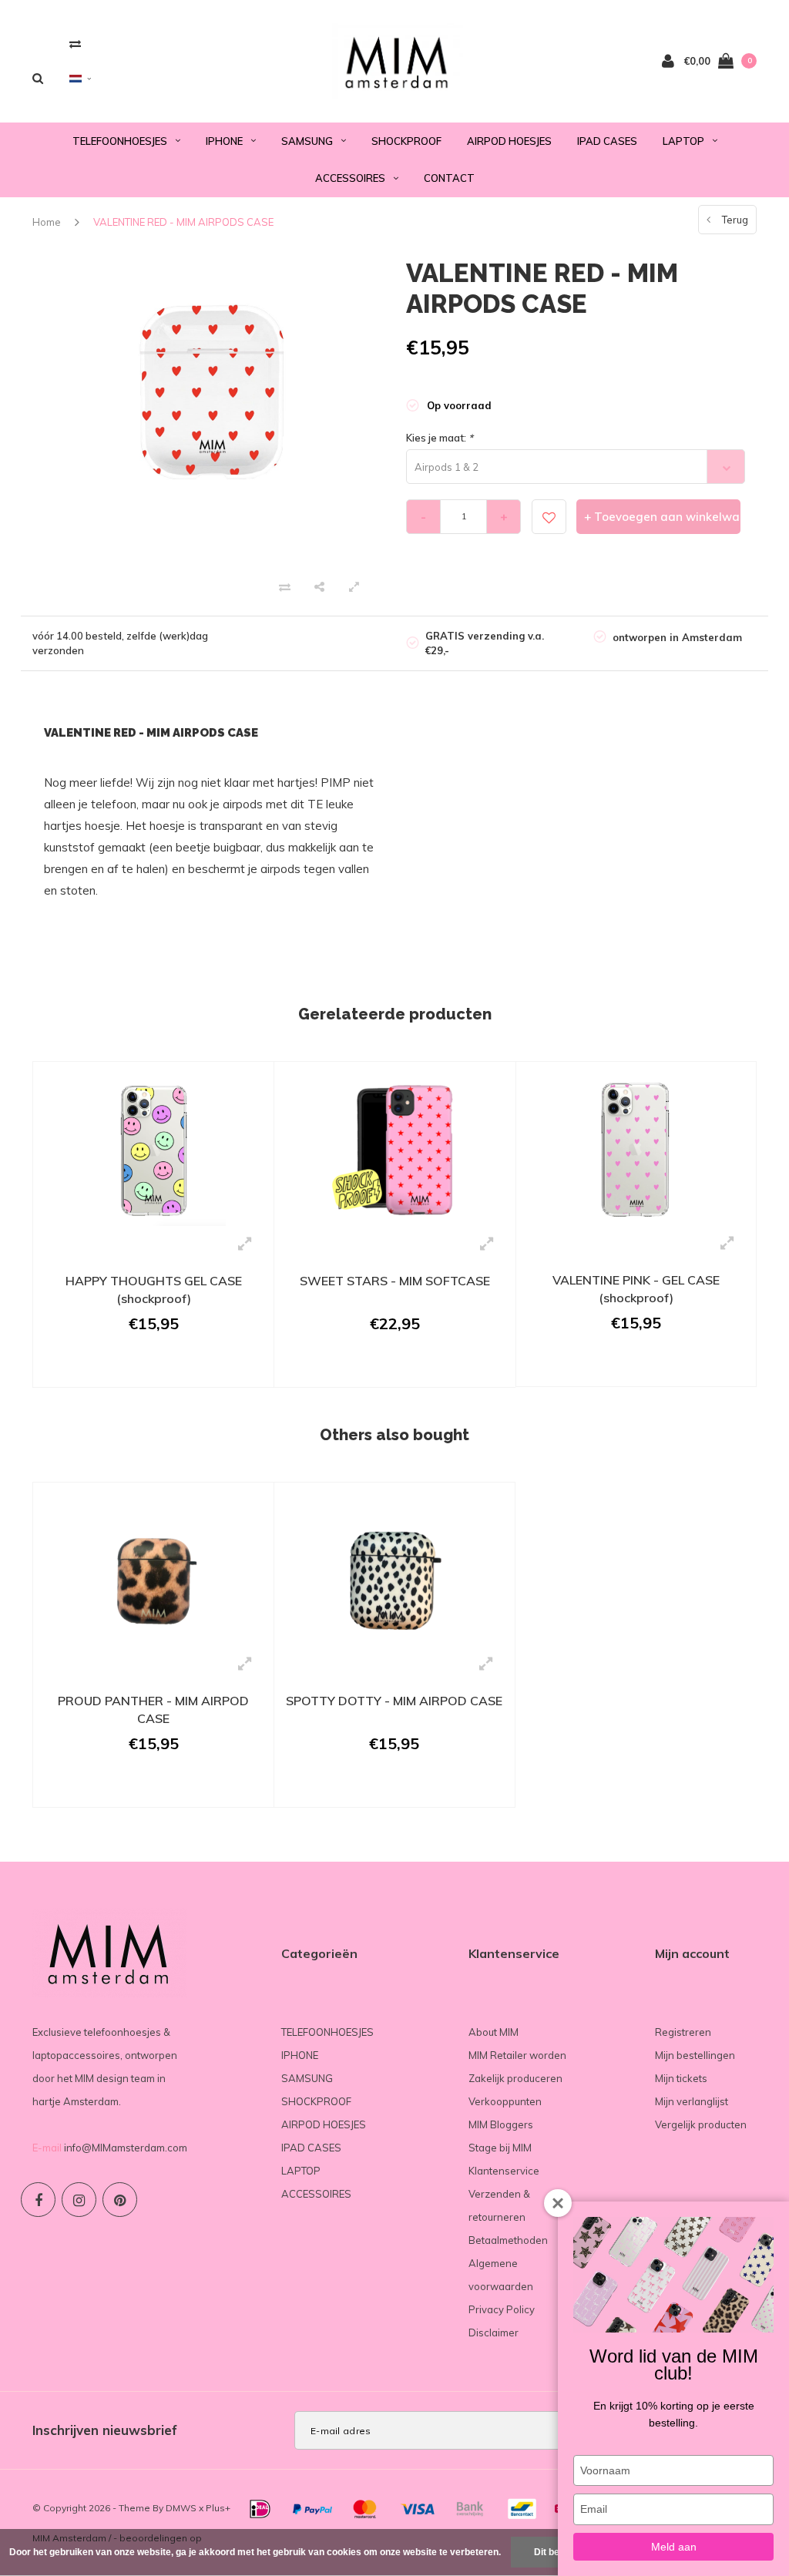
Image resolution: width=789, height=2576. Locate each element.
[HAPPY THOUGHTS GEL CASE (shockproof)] (153, 1148)
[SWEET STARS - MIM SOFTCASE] (394, 1148)
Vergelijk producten (701, 2124)
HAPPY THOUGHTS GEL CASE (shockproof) (154, 1290)
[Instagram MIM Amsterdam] (79, 2200)
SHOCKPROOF (406, 141)
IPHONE (224, 141)
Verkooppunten (505, 2101)
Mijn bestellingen (695, 2055)
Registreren (683, 2032)
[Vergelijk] (75, 44)
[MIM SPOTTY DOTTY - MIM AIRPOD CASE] (394, 1568)
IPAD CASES (607, 141)
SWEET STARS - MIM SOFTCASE (395, 1281)
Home (47, 222)
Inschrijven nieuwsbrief (105, 2430)
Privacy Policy (502, 2309)
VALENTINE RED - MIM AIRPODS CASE (183, 222)
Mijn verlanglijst (692, 2101)
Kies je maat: (440, 438)
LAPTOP (683, 141)
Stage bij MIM (500, 2148)
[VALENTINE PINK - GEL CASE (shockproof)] (636, 1148)
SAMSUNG (307, 141)
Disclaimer (494, 2333)
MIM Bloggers (501, 2124)
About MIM (494, 2032)
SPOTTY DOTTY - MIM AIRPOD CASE (394, 1701)
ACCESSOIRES (350, 178)
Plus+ (218, 2508)
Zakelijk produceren (515, 2078)
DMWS (181, 2508)
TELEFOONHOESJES (120, 141)
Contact (449, 178)
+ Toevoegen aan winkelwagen (662, 517)
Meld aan (674, 2547)
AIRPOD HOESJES (509, 141)
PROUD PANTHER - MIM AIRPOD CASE (153, 1709)
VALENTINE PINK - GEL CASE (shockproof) (636, 1289)
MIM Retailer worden (517, 2055)
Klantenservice (504, 2171)
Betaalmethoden (508, 2240)
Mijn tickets (681, 2078)
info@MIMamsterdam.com (126, 2148)
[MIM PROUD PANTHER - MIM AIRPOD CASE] (153, 1569)
